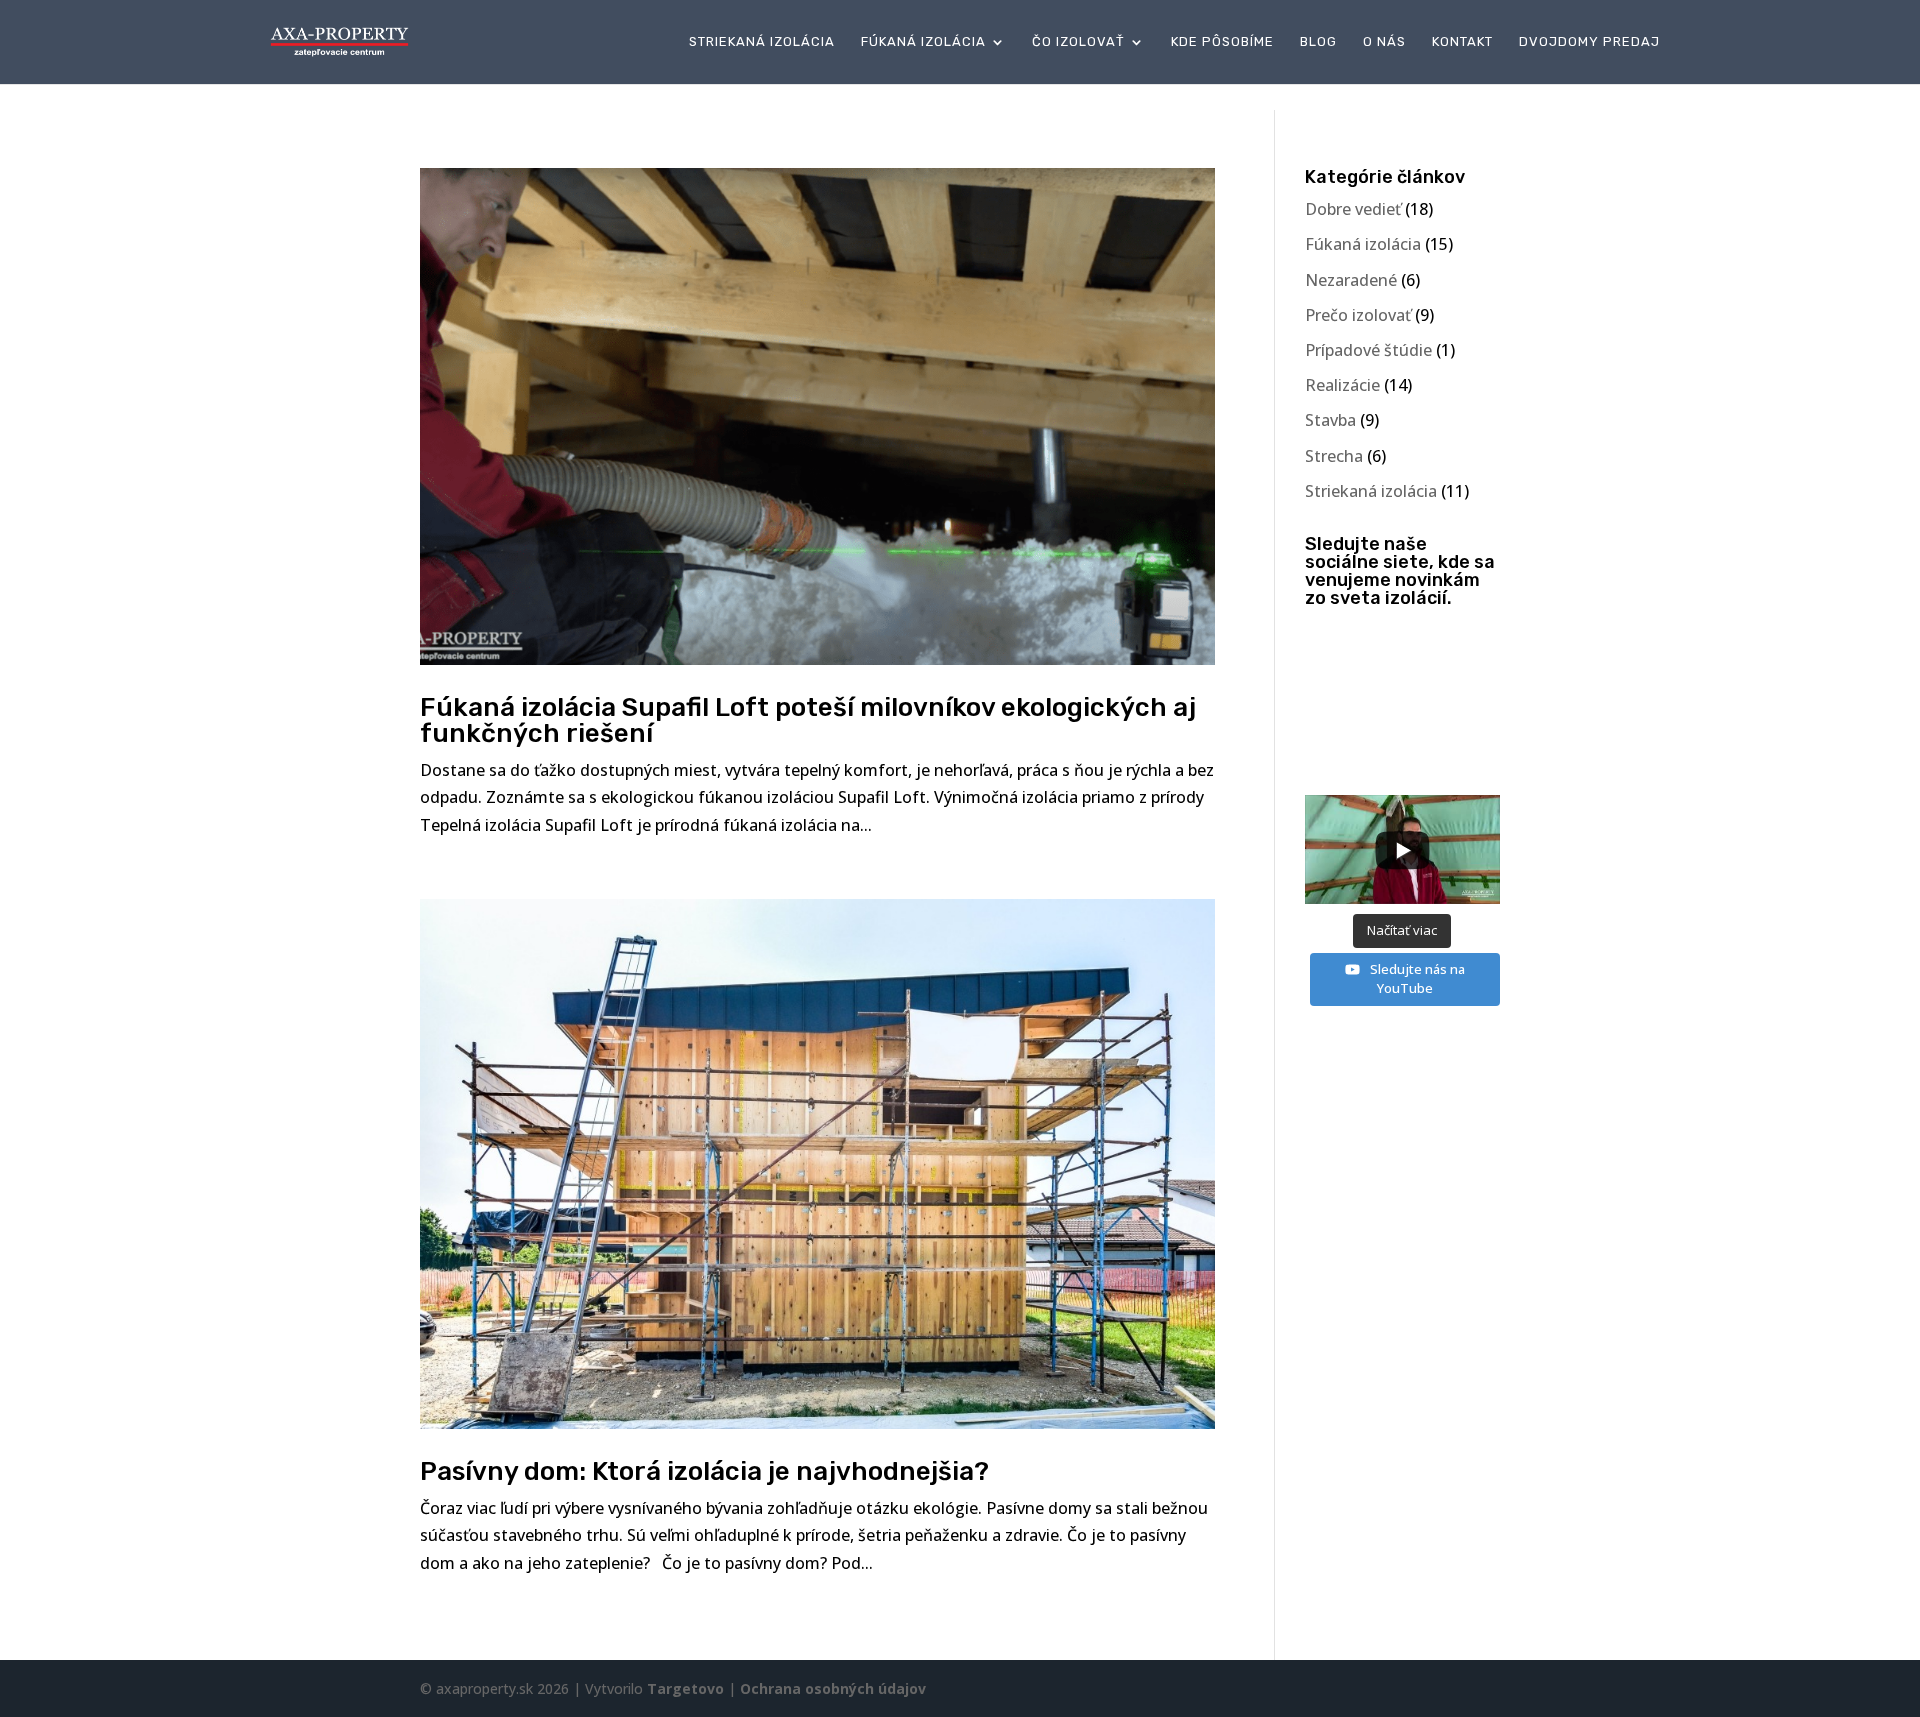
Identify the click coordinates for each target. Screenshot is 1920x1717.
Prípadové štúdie (1368, 350)
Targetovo (685, 1688)
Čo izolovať (1078, 42)
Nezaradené (1351, 280)
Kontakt (1462, 42)
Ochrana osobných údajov (833, 1688)
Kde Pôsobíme (1222, 42)
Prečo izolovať (1358, 315)
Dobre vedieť (1353, 209)
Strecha (1334, 456)
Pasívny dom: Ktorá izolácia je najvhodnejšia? (704, 1471)
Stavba (1330, 420)
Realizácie (1342, 385)
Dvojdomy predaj (1589, 42)
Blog (1318, 42)
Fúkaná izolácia (923, 42)
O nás (1384, 42)
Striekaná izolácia (762, 42)
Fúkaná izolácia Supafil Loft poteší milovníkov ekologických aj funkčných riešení (808, 720)
